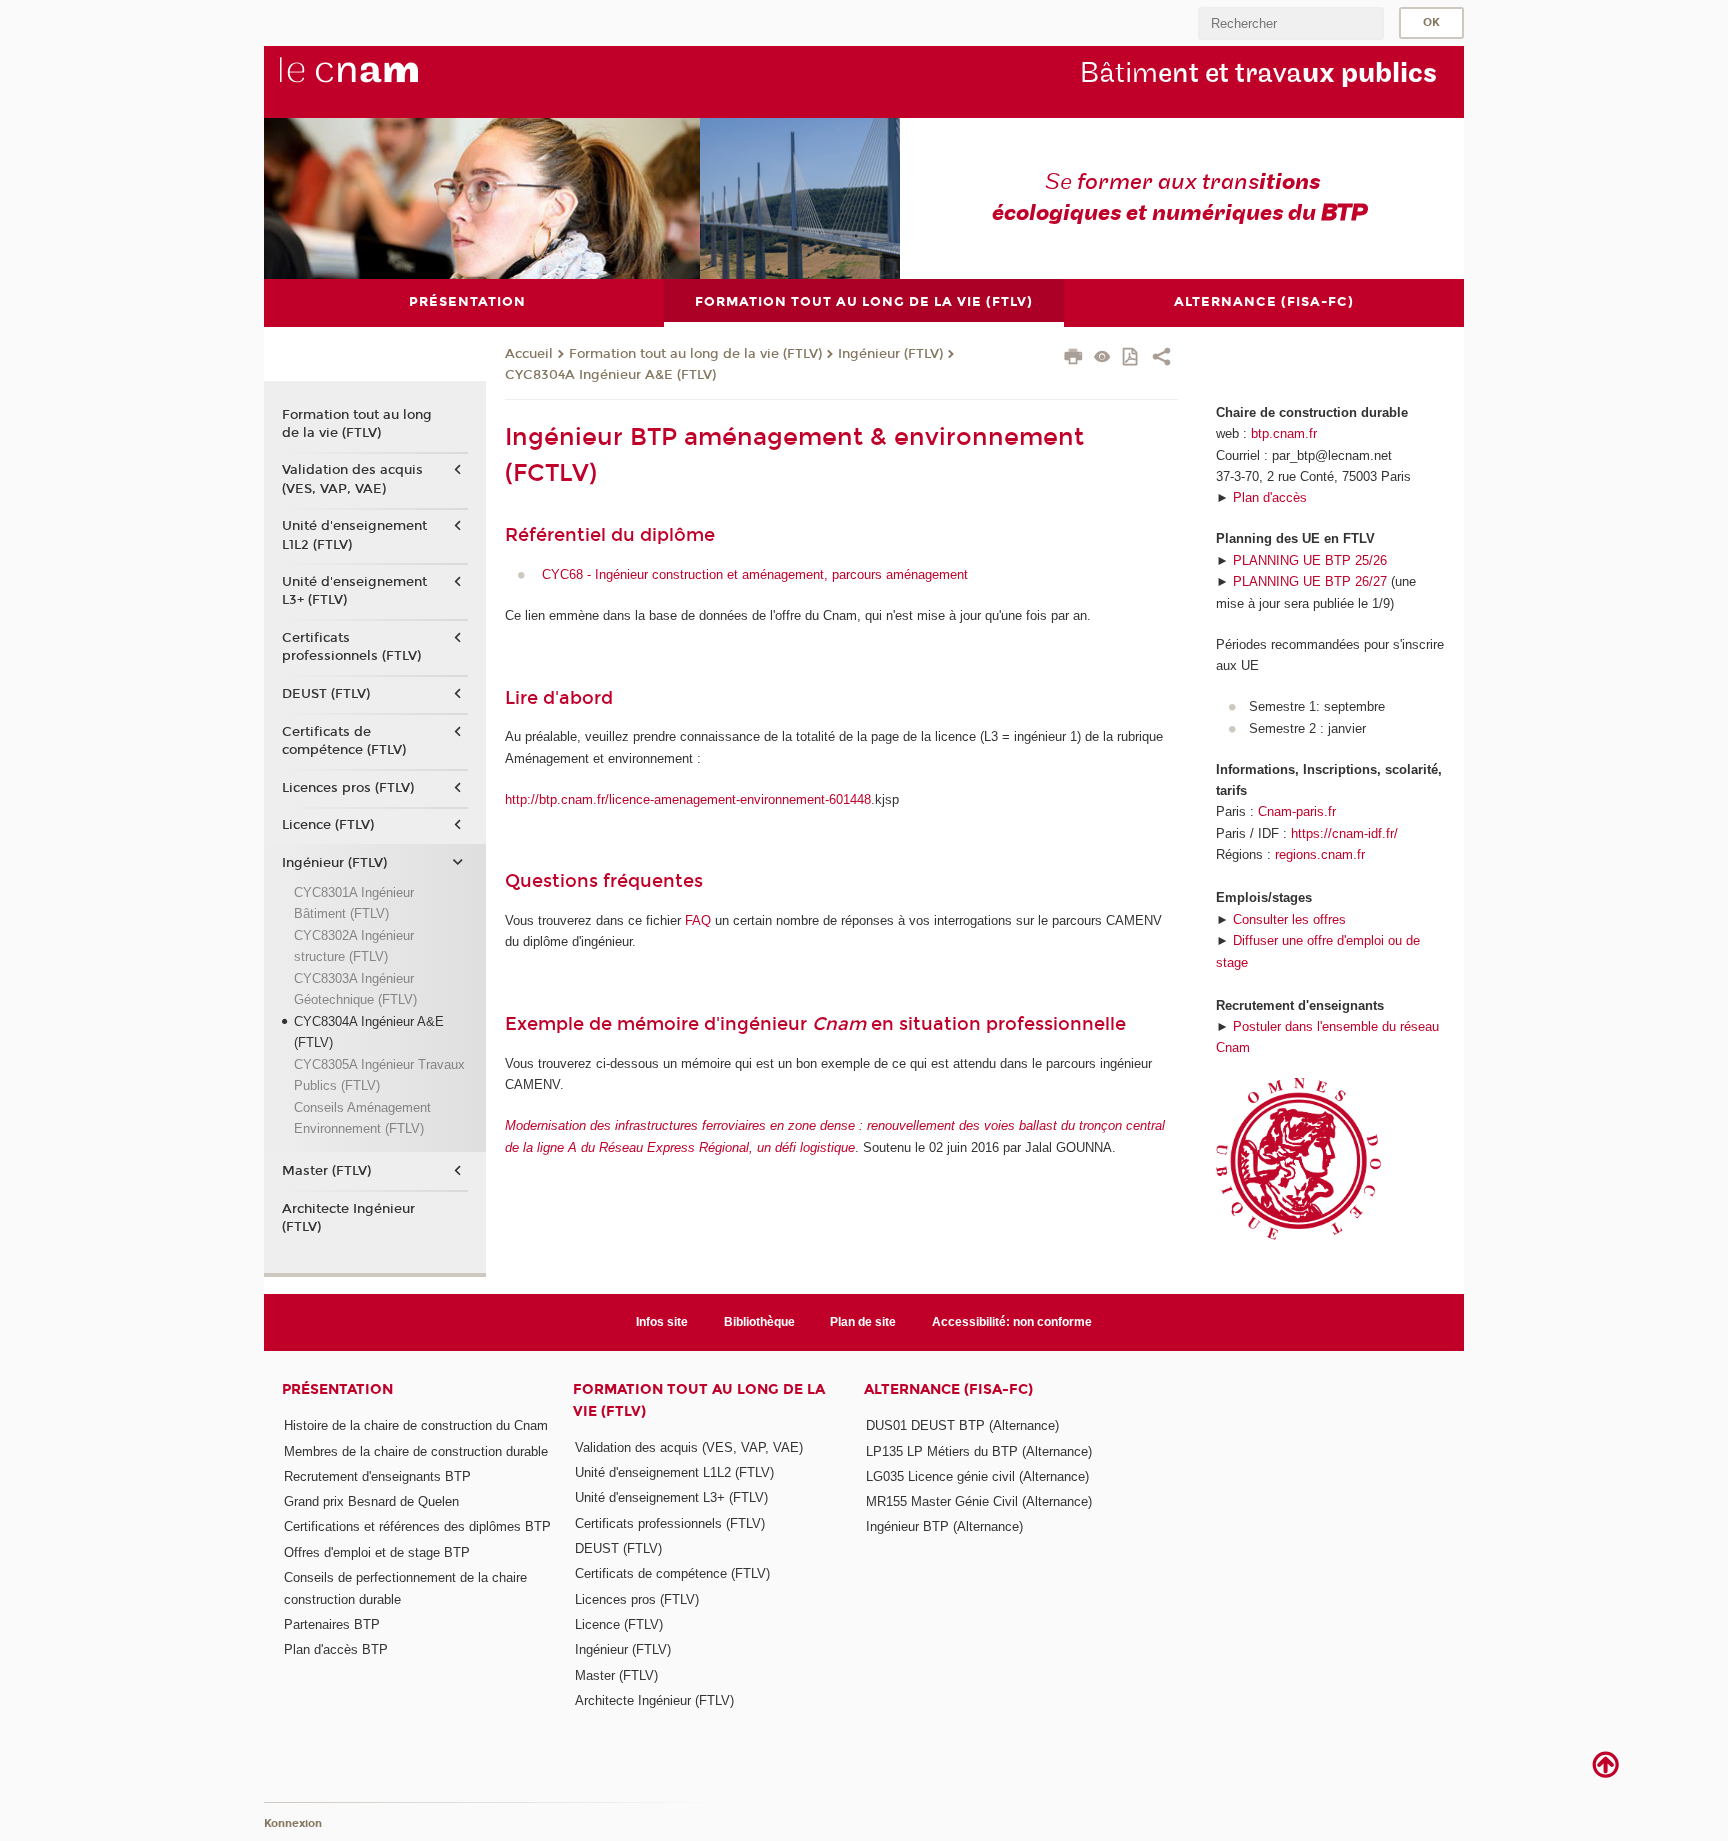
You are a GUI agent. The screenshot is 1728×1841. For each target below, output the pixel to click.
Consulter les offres (1289, 919)
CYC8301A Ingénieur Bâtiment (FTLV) (354, 903)
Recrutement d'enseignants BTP (377, 1476)
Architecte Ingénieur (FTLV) (348, 1218)
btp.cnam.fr (1284, 433)
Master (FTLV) (326, 1171)
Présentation (337, 1389)
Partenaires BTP (332, 1624)
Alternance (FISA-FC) (948, 1389)
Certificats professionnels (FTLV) (351, 647)
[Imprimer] (1073, 359)
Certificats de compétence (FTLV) (344, 741)
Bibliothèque (759, 1322)
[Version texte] (1102, 358)
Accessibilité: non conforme (1012, 1322)
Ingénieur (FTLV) (890, 354)
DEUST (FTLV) (326, 694)
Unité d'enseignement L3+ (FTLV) (354, 591)
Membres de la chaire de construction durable (416, 1451)
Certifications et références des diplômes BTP (417, 1526)
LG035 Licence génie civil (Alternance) (977, 1476)
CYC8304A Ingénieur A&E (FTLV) (610, 375)
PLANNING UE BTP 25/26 (1310, 560)
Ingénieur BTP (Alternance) (944, 1526)
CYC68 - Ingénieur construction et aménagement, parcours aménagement (755, 574)
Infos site (662, 1322)
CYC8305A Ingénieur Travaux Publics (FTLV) (379, 1075)
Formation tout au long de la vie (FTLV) (695, 354)
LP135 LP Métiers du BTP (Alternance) (979, 1451)
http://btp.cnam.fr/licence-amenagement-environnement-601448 (688, 799)
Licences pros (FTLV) (348, 788)
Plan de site (863, 1322)
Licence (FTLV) (328, 825)
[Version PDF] (1131, 358)
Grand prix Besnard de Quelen (371, 1501)
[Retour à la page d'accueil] (382, 81)
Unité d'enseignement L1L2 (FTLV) (354, 535)
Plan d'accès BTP (336, 1649)
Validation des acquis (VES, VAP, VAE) (352, 479)
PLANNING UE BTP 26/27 (1310, 581)
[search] (1291, 23)
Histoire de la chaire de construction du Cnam (416, 1425)
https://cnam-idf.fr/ (1344, 833)
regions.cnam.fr (1320, 854)
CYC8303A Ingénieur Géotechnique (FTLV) (355, 989)
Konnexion (293, 1823)
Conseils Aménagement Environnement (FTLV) (362, 1118)
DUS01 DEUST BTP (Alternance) (962, 1425)
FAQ (696, 920)
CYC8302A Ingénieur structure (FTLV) (354, 946)
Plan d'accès (1270, 497)
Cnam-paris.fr (1297, 811)
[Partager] (1161, 359)
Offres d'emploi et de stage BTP (377, 1552)
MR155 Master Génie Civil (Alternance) (979, 1501)
